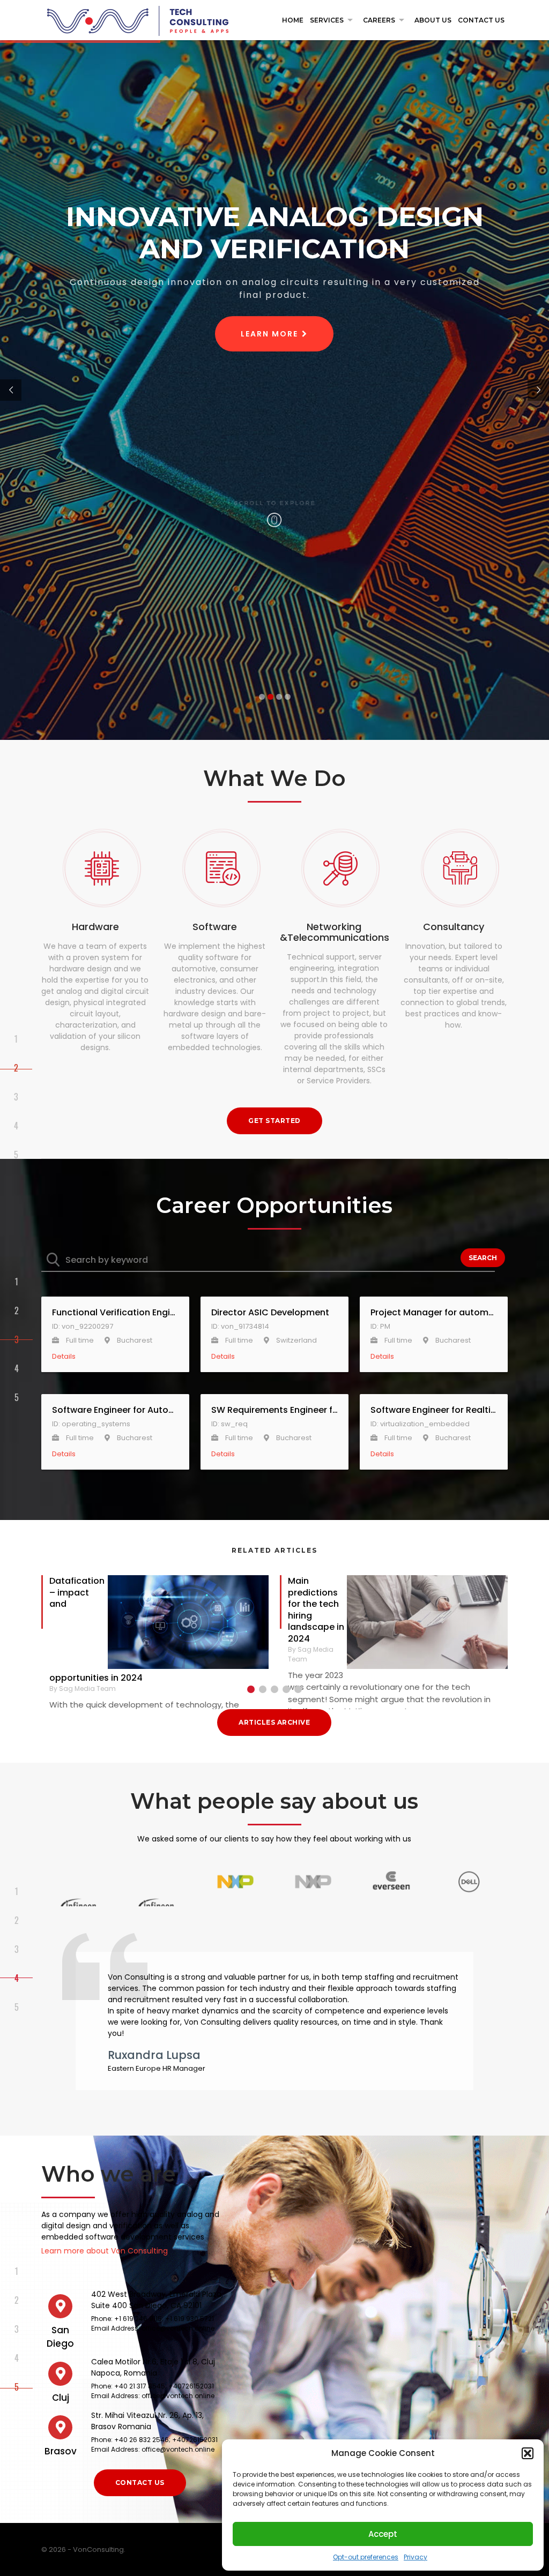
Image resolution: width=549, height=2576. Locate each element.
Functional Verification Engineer (115, 1313)
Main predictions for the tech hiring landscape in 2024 (316, 1610)
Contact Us (481, 20)
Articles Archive (274, 1722)
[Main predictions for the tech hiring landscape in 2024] (427, 1624)
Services (333, 20)
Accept (383, 2534)
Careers (385, 20)
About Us (433, 20)
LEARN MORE (269, 334)
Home (293, 20)
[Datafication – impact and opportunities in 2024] (188, 1624)
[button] (528, 2453)
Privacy (416, 2557)
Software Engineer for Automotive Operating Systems (115, 1410)
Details (64, 1356)
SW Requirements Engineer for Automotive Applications (274, 1410)
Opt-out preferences (366, 2557)
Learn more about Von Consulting (105, 2251)
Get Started (274, 1121)
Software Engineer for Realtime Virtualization (434, 1410)
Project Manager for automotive (434, 1313)
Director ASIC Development (270, 1313)
